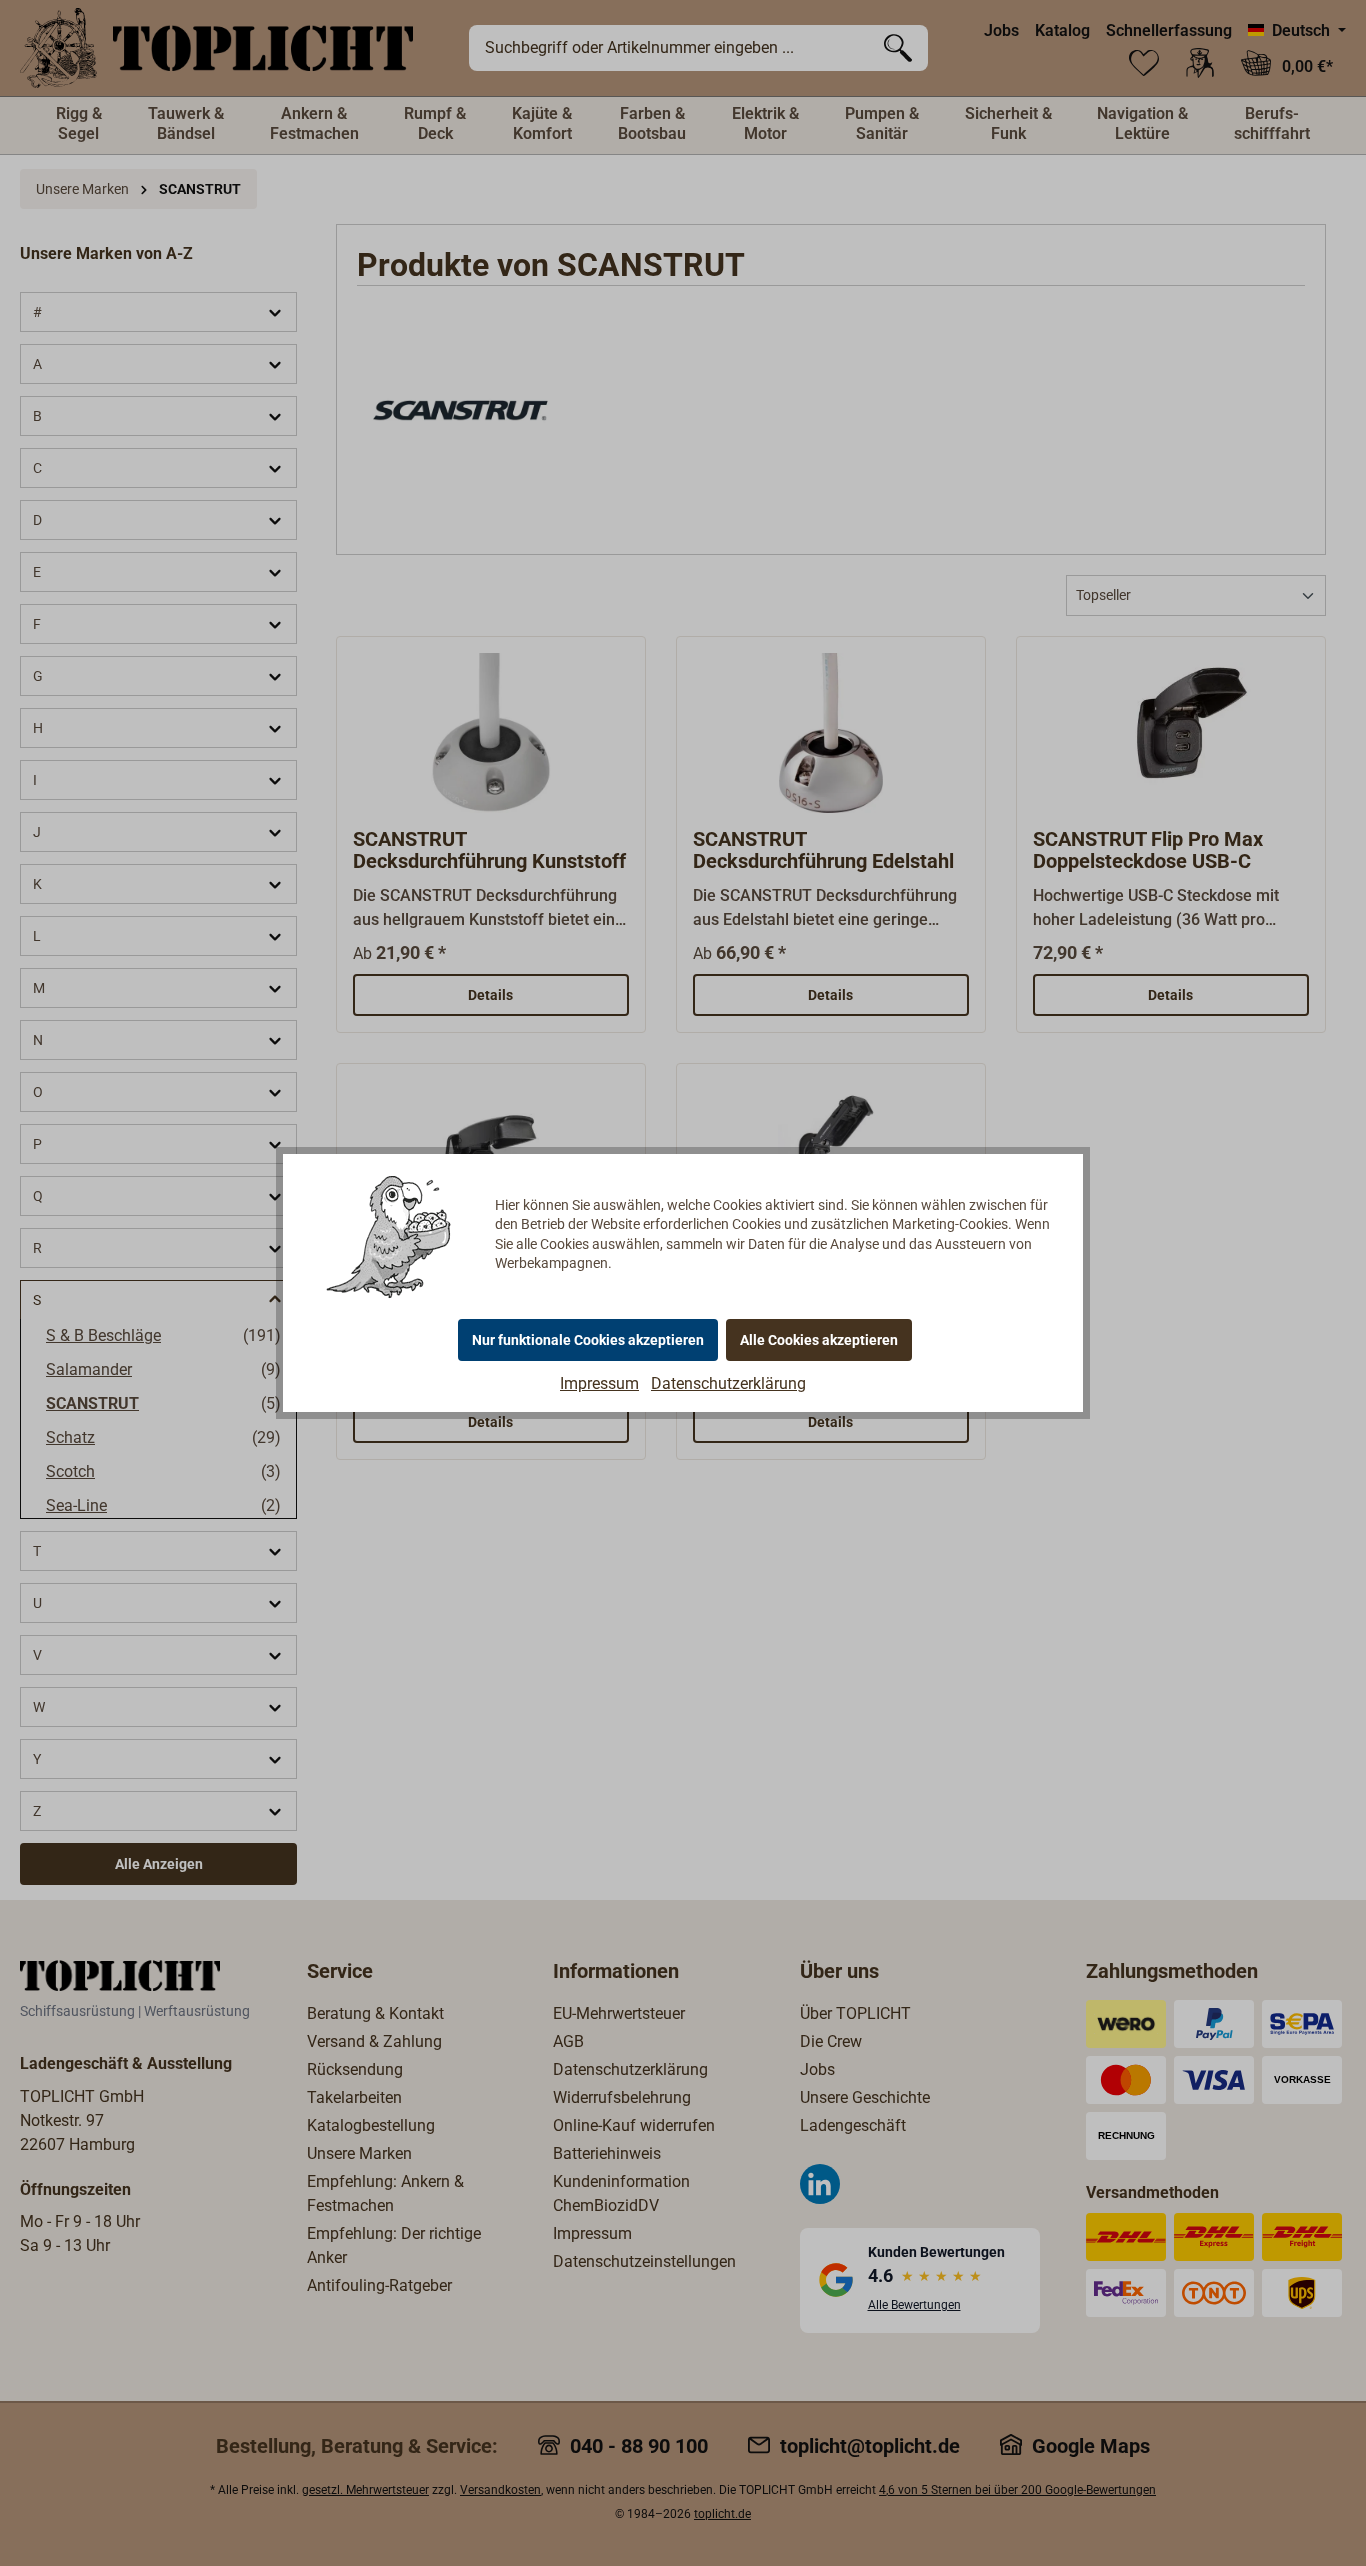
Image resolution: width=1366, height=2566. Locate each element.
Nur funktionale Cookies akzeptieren (588, 1340)
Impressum (599, 1383)
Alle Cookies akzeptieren (819, 1340)
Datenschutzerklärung (728, 1383)
